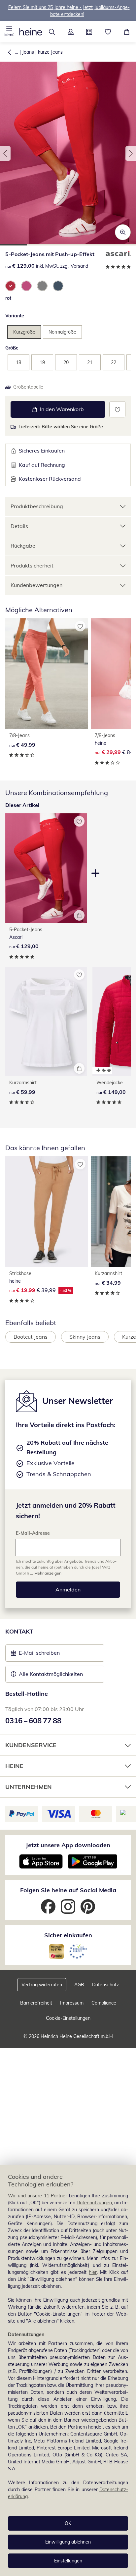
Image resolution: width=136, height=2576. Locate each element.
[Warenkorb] (127, 32)
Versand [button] (79, 266)
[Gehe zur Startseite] (31, 32)
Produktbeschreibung (37, 506)
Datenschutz (105, 1985)
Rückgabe (23, 546)
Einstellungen (68, 2561)
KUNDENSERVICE (31, 1745)
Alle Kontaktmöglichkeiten (51, 1674)
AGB (79, 1985)
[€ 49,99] (47, 674)
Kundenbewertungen (36, 585)
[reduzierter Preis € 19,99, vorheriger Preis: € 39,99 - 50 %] (47, 1212)
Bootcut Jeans (31, 1337)
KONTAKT (19, 1631)
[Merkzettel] (108, 32)
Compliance (104, 2003)
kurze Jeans (50, 52)
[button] (9, 32)
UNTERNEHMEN (29, 1787)
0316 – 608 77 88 (33, 1721)
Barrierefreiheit (36, 2003)
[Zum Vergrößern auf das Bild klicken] (123, 232)
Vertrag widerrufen (42, 1985)
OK (68, 2523)
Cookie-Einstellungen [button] (68, 2018)
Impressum (72, 2003)
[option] (11, 286)
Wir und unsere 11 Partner (37, 2196)
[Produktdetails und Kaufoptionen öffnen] (79, 915)
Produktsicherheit (32, 565)
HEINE (14, 1766)
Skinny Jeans (85, 1337)
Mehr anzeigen (48, 1573)
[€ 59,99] (46, 1022)
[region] (68, 2370)
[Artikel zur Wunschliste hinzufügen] (117, 409)
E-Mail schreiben (35, 1655)
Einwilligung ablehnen (68, 2542)
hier (93, 2272)
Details (19, 526)
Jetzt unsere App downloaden (68, 1845)
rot (8, 298)
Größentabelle (28, 387)
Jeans (28, 52)
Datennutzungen (94, 2203)
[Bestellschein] (89, 32)
